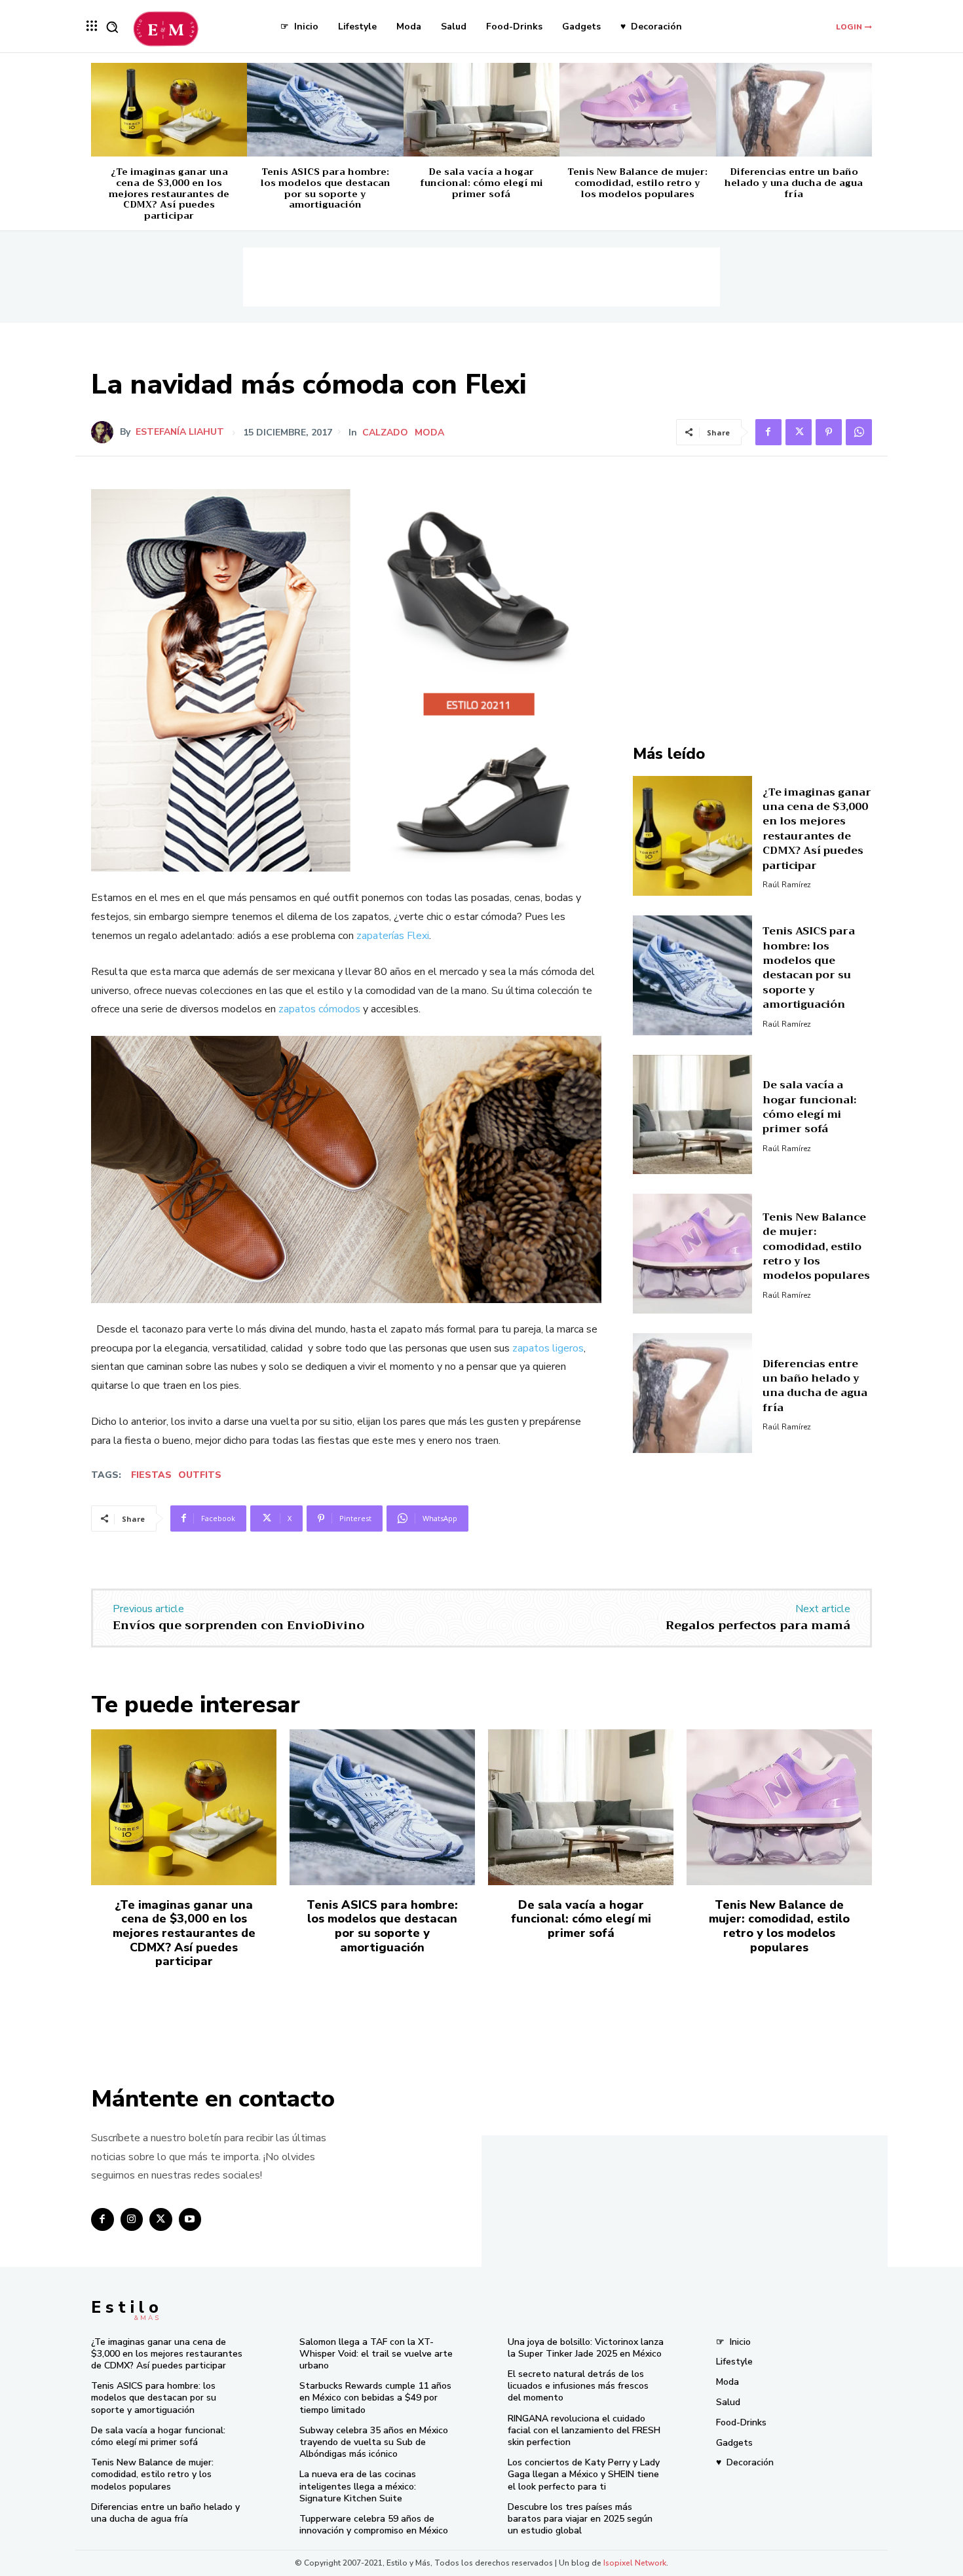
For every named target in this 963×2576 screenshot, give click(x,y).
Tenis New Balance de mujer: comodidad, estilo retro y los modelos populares (637, 183)
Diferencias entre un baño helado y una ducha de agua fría (794, 183)
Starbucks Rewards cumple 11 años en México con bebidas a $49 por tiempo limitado (375, 2398)
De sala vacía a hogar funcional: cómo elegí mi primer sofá (481, 183)
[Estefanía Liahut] (105, 432)
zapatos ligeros (548, 1348)
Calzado (385, 433)
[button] (112, 27)
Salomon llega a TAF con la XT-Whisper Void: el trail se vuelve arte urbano (376, 2354)
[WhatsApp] (859, 432)
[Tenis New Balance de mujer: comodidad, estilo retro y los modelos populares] (637, 110)
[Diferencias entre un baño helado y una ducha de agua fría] (794, 110)
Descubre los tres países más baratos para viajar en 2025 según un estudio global (580, 2519)
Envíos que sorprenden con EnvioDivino (238, 1625)
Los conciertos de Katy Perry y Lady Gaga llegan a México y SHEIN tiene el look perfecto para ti (584, 2474)
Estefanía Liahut (180, 432)
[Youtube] (190, 2219)
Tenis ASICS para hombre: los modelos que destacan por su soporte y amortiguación (326, 188)
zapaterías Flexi (393, 936)
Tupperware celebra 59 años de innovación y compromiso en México (374, 2525)
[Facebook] (768, 432)
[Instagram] (132, 2219)
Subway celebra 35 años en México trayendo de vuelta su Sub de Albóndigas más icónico (374, 2442)
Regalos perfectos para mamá (758, 1625)
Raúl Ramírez (787, 885)
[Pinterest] (829, 432)
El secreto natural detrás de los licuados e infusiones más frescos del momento (578, 2386)
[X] (799, 432)
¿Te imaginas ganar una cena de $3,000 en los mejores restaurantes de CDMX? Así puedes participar (169, 193)
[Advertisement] (481, 277)
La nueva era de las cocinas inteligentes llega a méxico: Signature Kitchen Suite (358, 2486)
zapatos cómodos (319, 1009)
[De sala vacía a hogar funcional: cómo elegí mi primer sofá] (481, 110)
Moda (429, 433)
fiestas (151, 1475)
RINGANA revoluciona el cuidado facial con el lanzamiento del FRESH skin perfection (584, 2430)
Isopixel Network (635, 2563)
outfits (200, 1475)
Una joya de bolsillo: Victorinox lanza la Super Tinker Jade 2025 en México (586, 2348)
